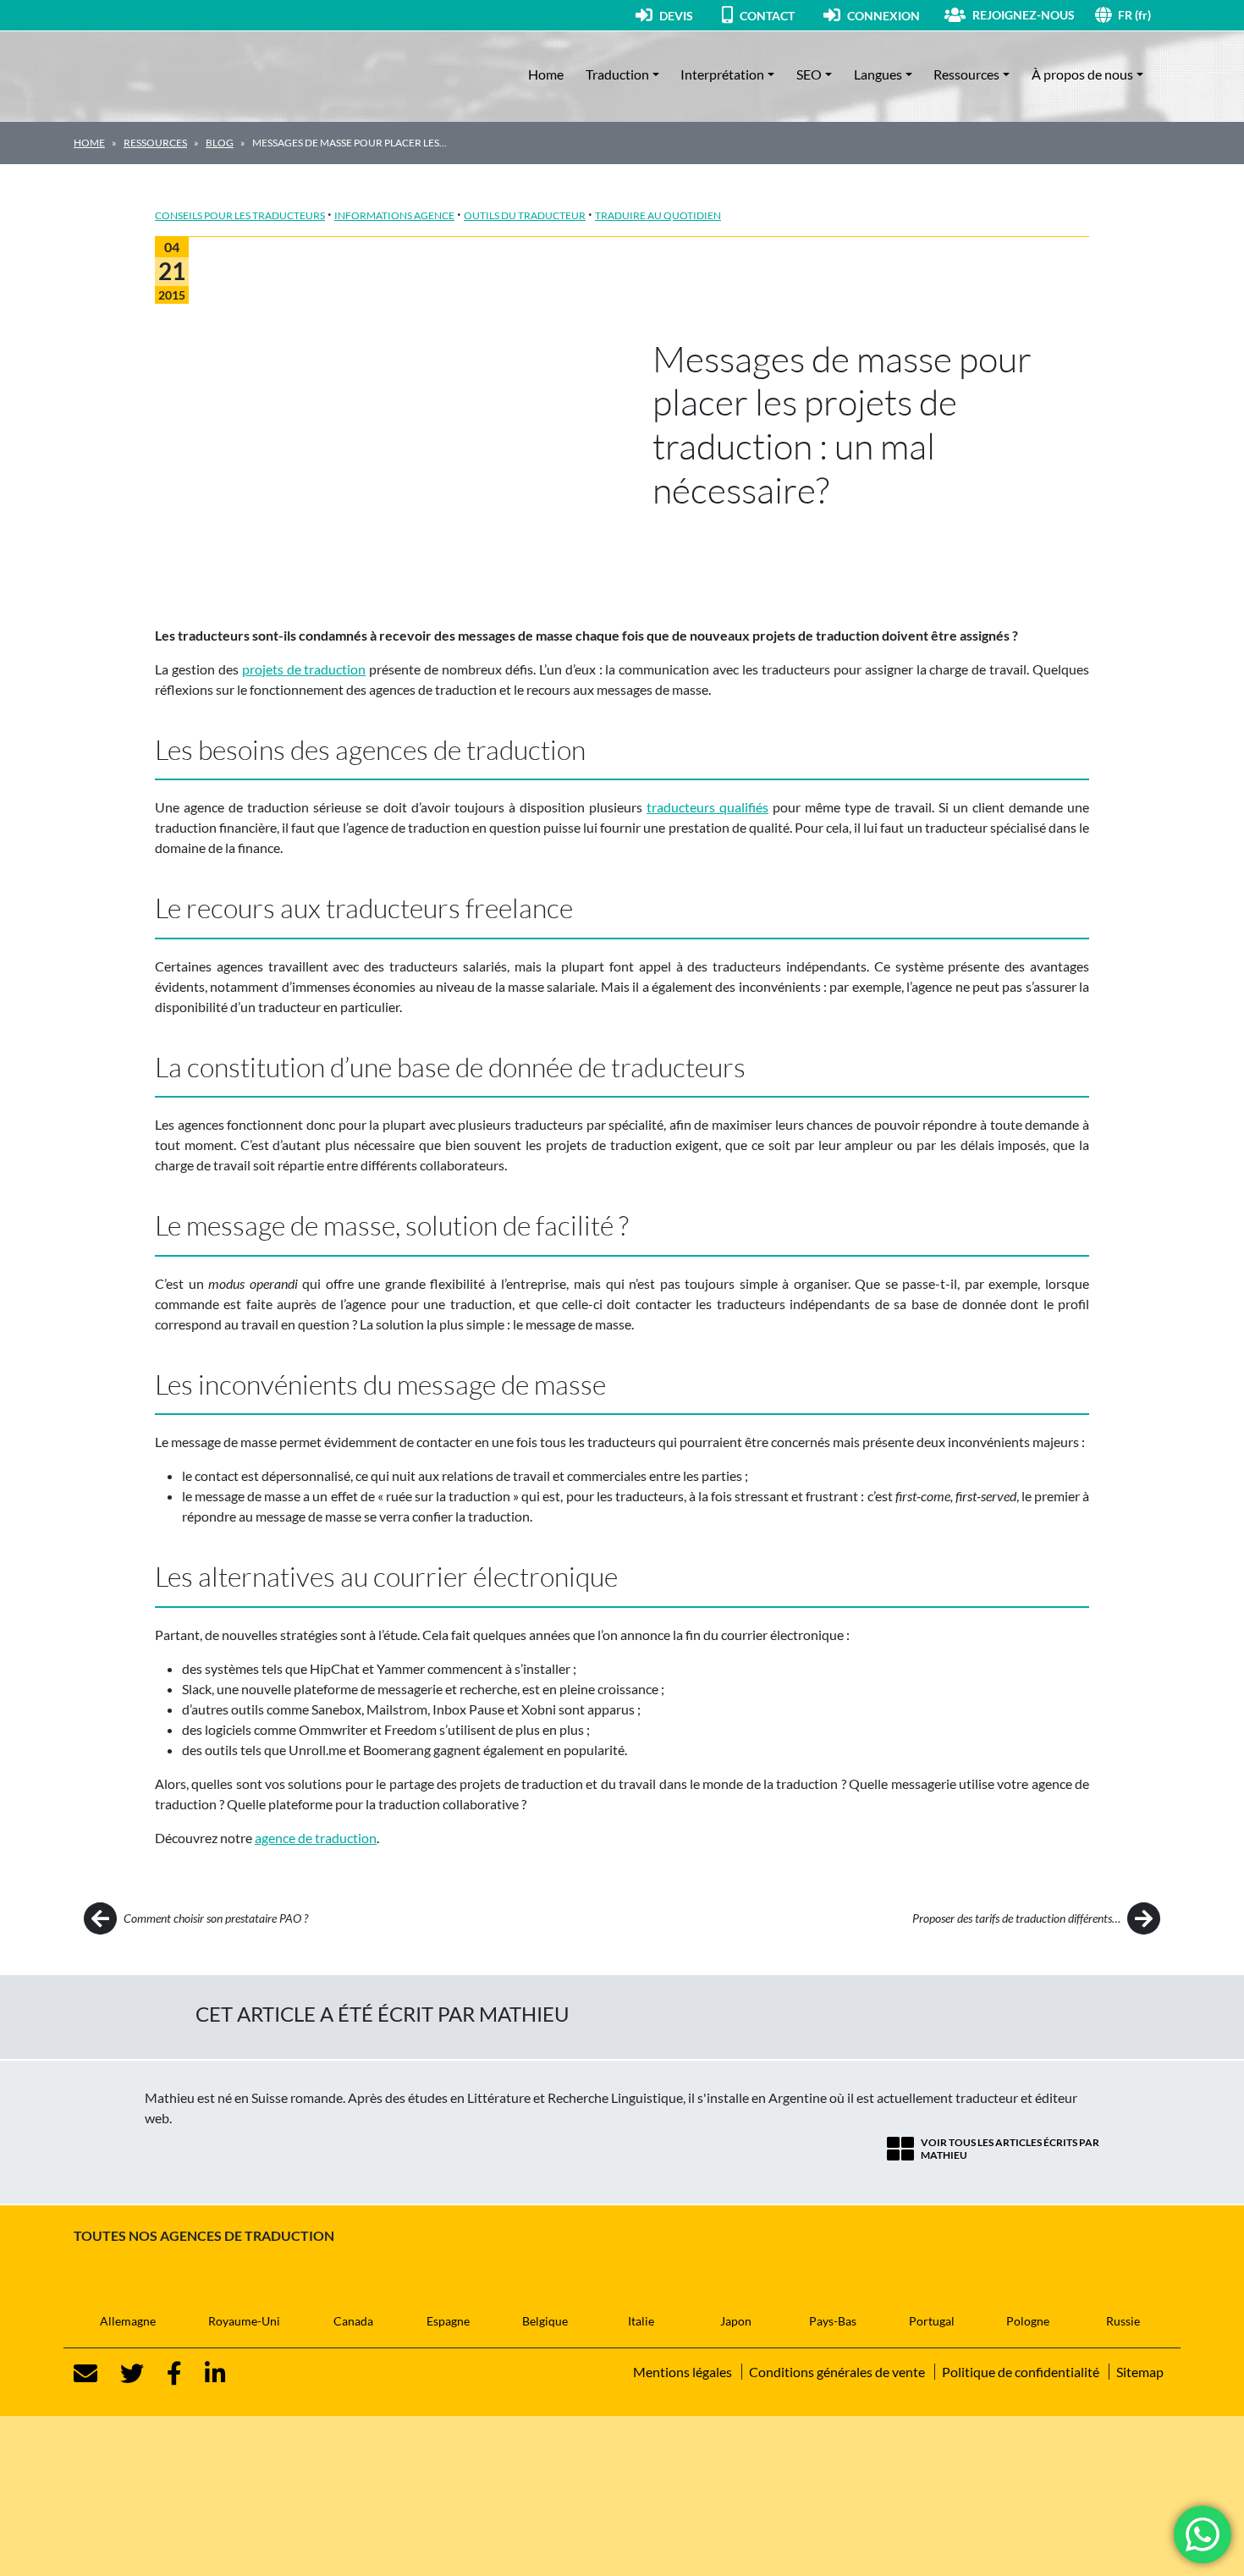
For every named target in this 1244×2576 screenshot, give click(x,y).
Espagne (448, 2321)
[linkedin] (205, 2374)
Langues (878, 74)
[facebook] (164, 2374)
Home (546, 74)
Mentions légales (683, 2372)
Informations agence (394, 215)
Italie (641, 2321)
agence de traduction (316, 1838)
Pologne (1028, 2321)
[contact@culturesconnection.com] (85, 2374)
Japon (736, 2321)
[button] (1144, 15)
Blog (220, 143)
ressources (155, 143)
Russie (1123, 2321)
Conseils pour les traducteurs (240, 215)
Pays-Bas (833, 2321)
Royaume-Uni (244, 2321)
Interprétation (722, 74)
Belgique (545, 2321)
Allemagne (128, 2321)
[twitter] (122, 2374)
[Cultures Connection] (167, 74)
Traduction (617, 74)
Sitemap (1140, 2372)
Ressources (966, 74)
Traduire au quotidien (658, 215)
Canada (353, 2321)
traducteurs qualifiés (707, 807)
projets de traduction (304, 669)
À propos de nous (1082, 74)
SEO (809, 74)
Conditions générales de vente (837, 2372)
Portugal (932, 2321)
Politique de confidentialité (1021, 2372)
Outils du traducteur (525, 215)
